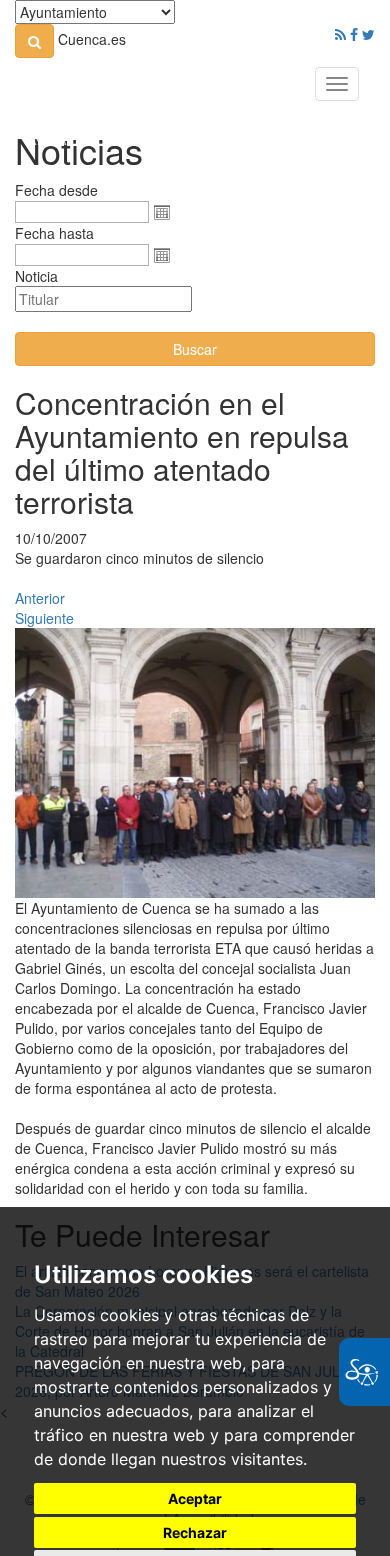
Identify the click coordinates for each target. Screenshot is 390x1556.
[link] (34, 41)
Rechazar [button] (195, 1532)
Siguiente (44, 618)
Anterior (40, 598)
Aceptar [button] (195, 1498)
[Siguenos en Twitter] (368, 34)
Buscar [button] (195, 349)
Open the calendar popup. (162, 212)
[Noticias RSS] (340, 34)
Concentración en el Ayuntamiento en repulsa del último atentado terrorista (182, 452)
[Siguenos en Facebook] (354, 34)
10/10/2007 (51, 538)
